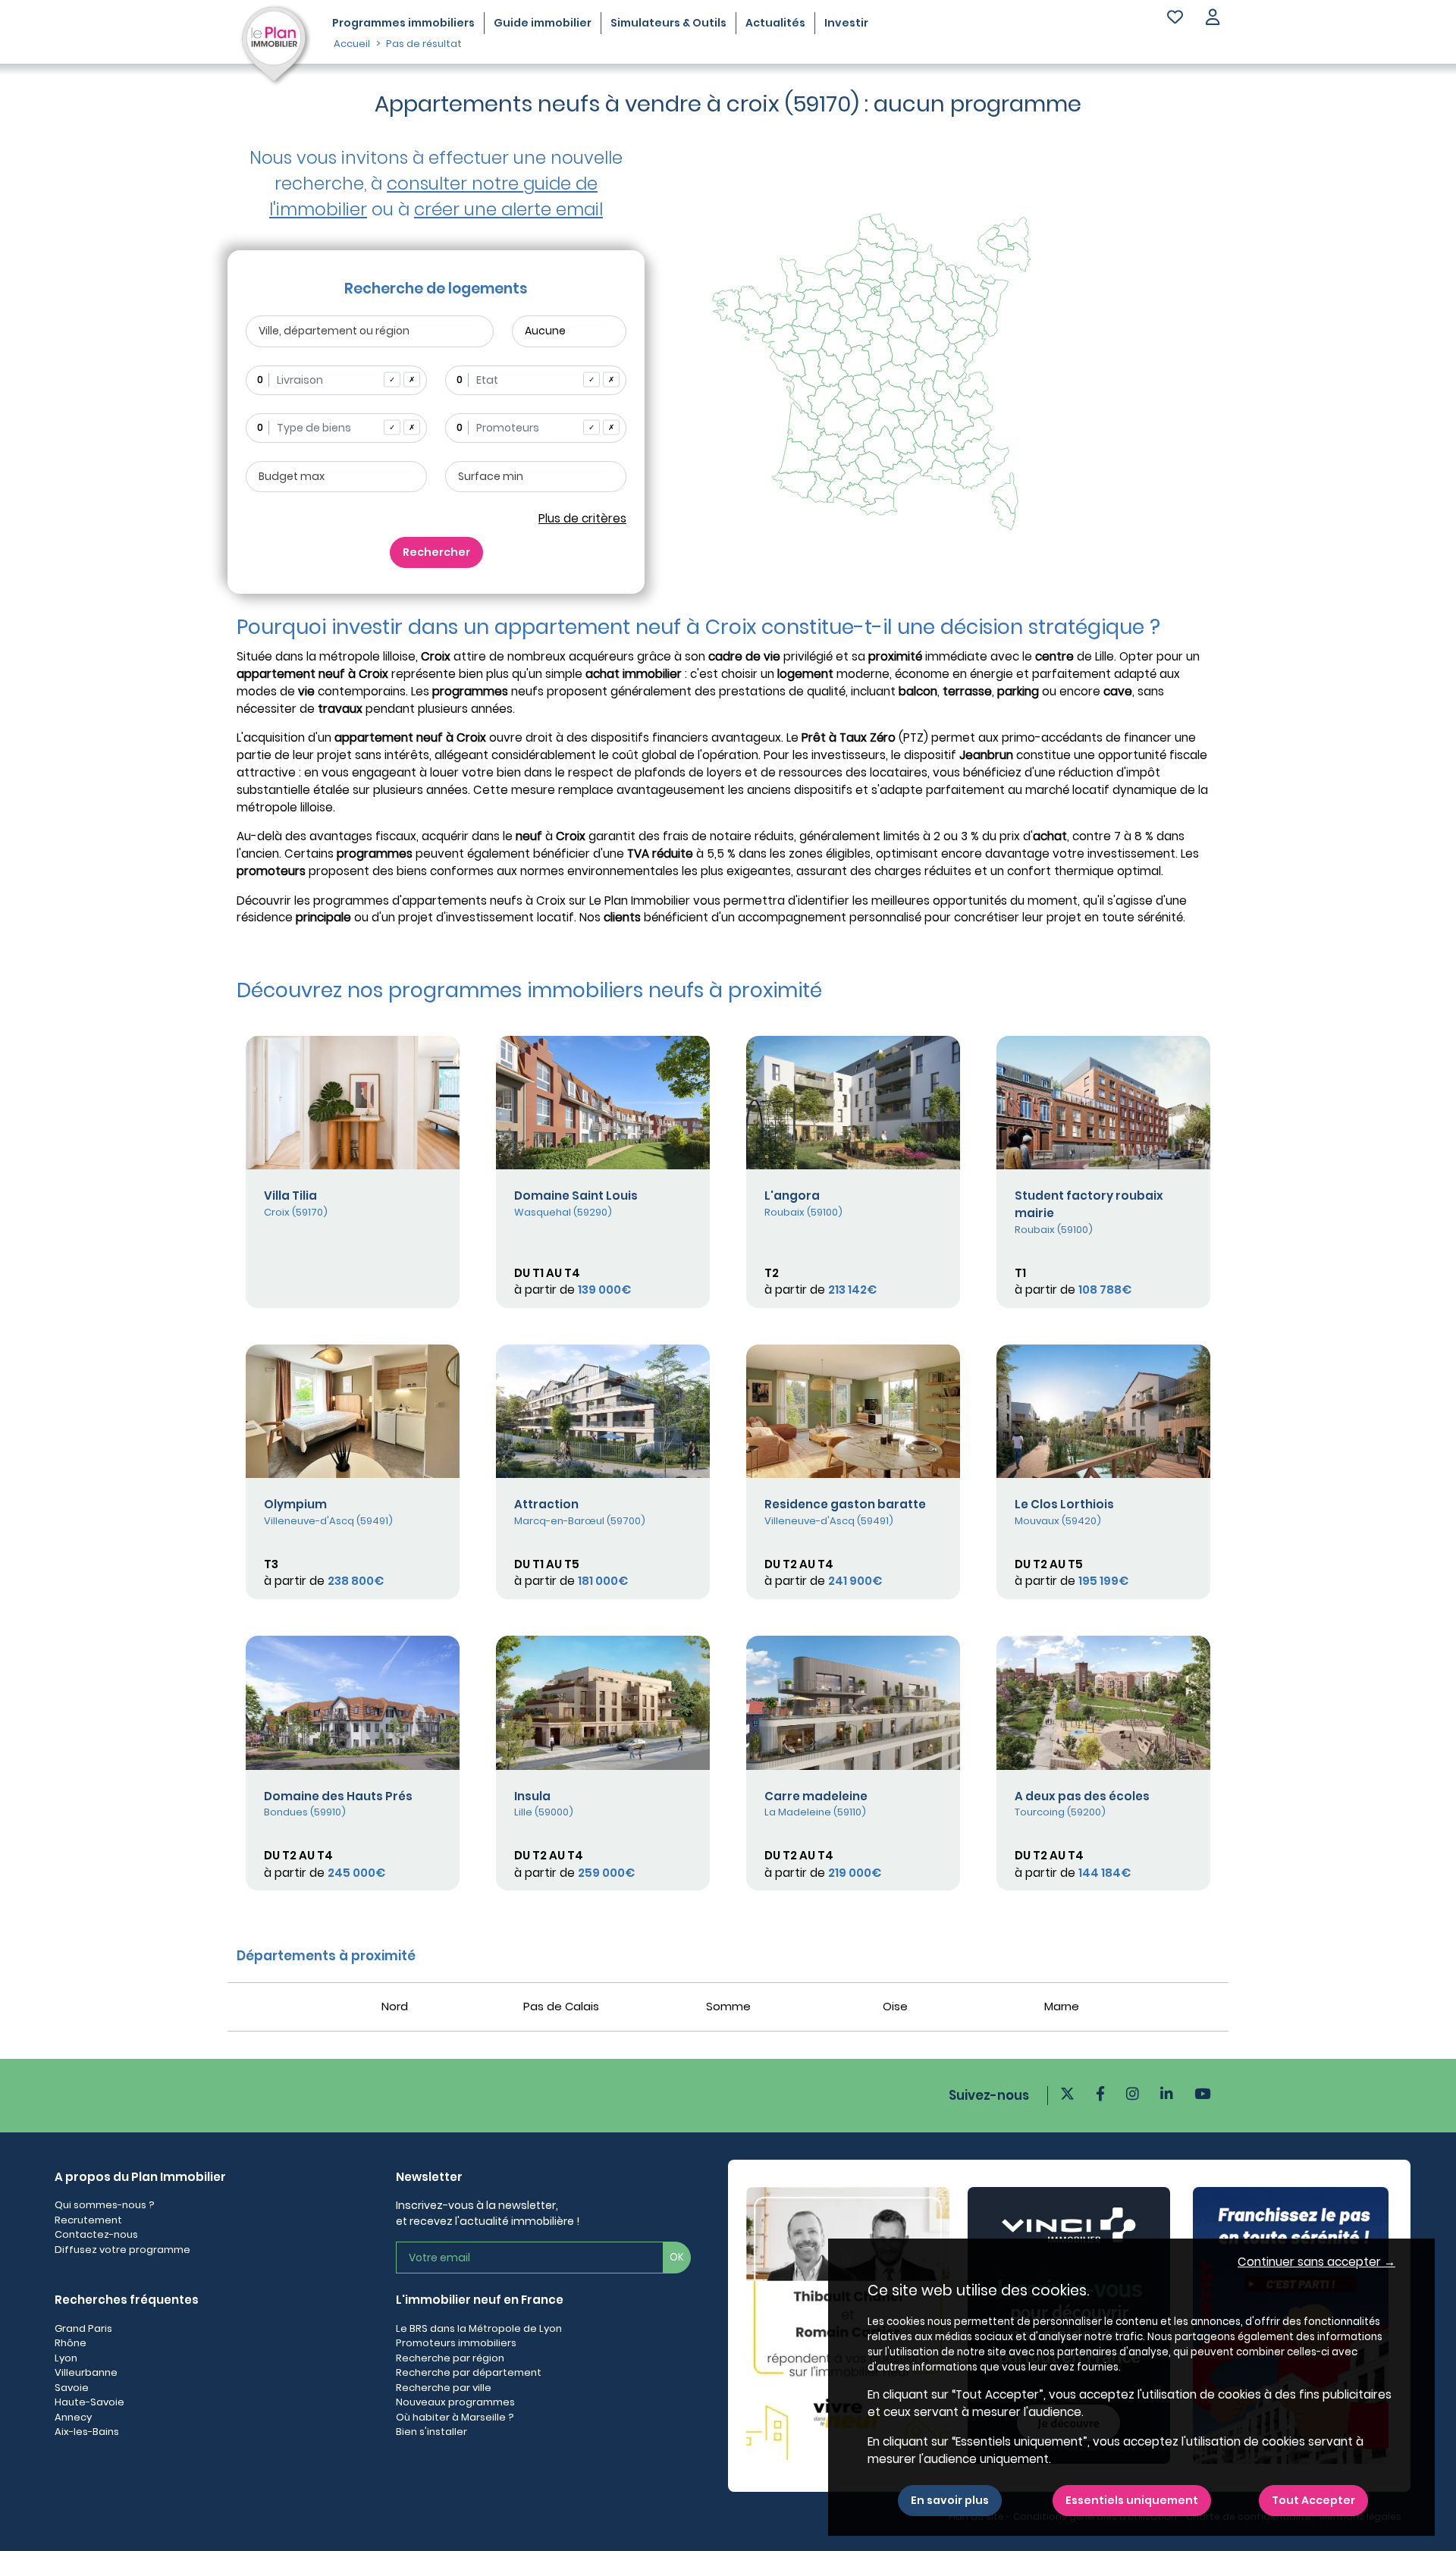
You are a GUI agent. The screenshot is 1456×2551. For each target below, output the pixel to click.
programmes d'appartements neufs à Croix (439, 901)
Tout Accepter (1313, 2500)
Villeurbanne (86, 2372)
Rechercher (436, 552)
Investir (846, 23)
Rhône (71, 2343)
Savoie (72, 2388)
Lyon (66, 2358)
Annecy (73, 2417)
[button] (1213, 19)
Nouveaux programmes (455, 2402)
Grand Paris (83, 2328)
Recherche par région (450, 2358)
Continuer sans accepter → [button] (1316, 2262)
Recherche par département (469, 2372)
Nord (395, 2006)
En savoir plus (950, 2500)
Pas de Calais (561, 2006)
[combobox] (336, 380)
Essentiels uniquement (1132, 2500)
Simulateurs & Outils (668, 23)
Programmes (403, 23)
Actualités (775, 23)
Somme (728, 2006)
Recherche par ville (444, 2388)
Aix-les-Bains (87, 2432)
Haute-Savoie (89, 2402)
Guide (543, 23)
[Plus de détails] (353, 1103)
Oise (895, 2006)
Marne (1062, 2006)
